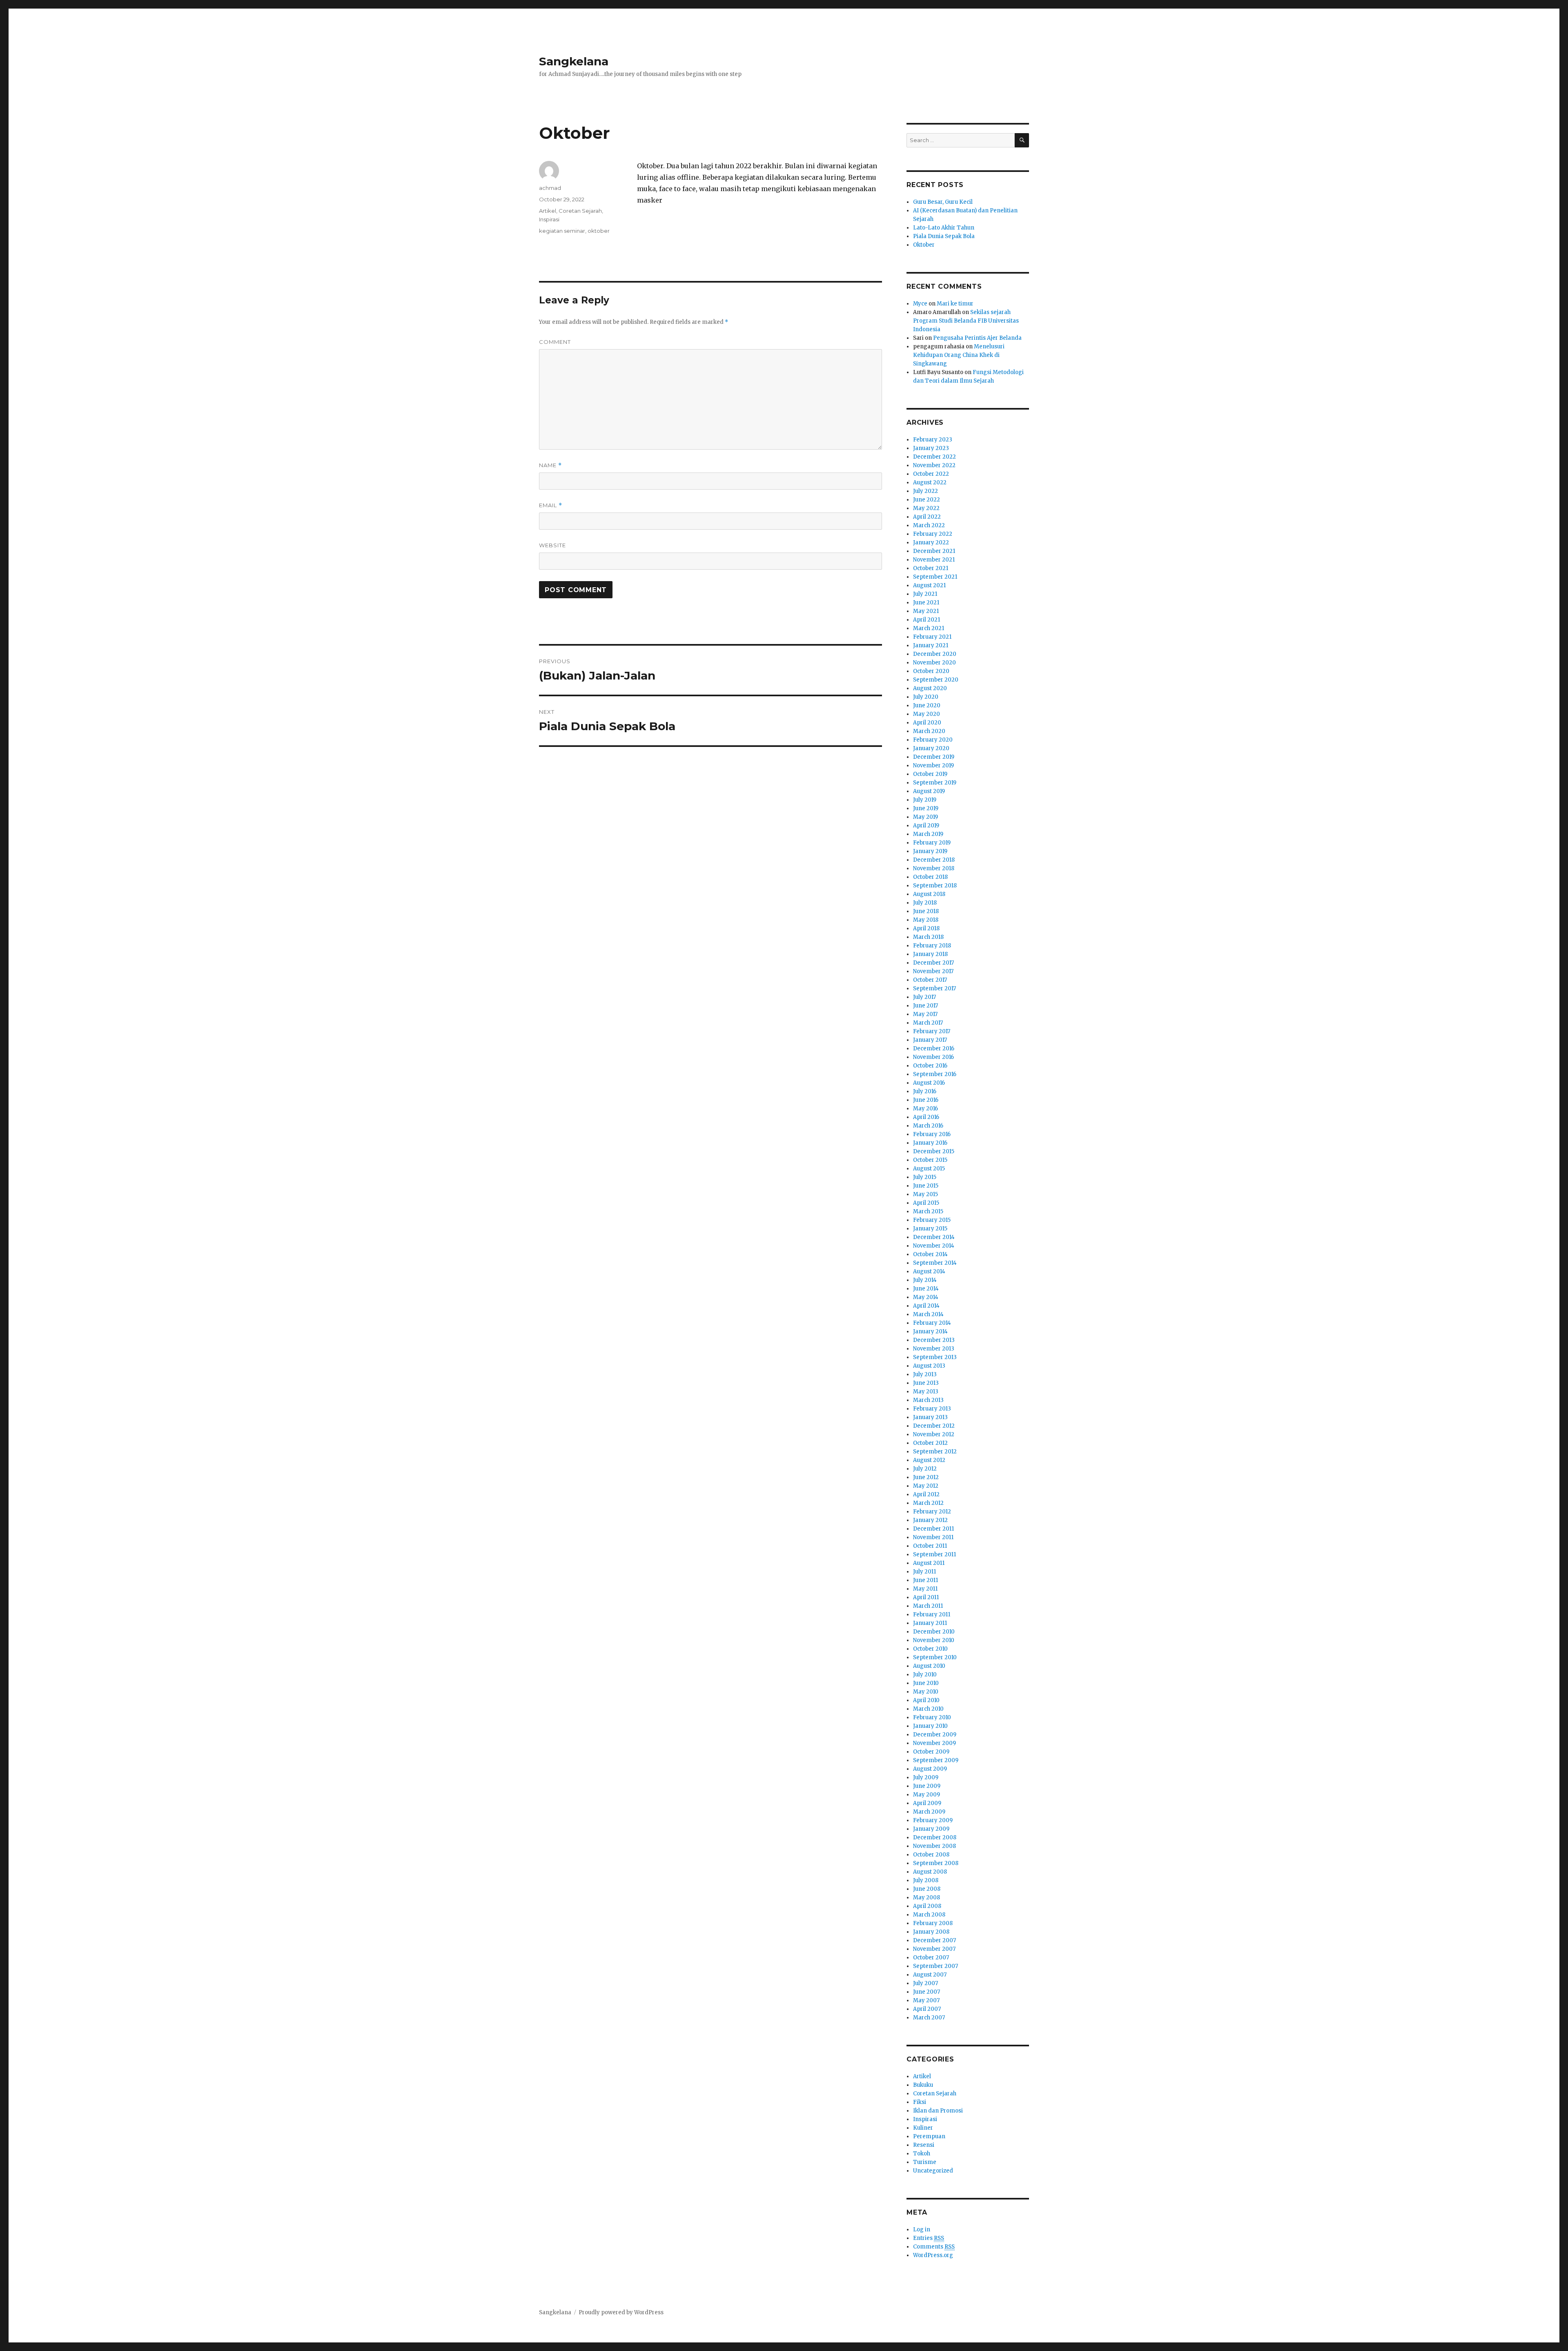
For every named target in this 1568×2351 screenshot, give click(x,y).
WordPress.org (933, 2255)
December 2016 (934, 1048)
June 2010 (926, 1683)
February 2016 (932, 1134)
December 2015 (934, 1151)
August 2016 (929, 1083)
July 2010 (925, 1675)
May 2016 (925, 1109)
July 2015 (925, 1177)
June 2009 (927, 1786)
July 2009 (926, 1777)
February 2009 (933, 1820)
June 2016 (926, 1100)
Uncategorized (933, 2171)
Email (551, 505)
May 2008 (927, 1898)
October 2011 (930, 1546)
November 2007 (934, 1949)
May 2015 (925, 1194)
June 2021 (926, 603)
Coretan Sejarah (580, 211)
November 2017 (933, 971)
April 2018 (926, 928)
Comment (555, 342)
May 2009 (927, 1795)
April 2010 (926, 1700)
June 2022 (927, 500)
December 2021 (934, 551)
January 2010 (930, 1726)
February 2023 (933, 440)
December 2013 (934, 1340)
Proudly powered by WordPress (621, 2312)
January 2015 (930, 1229)
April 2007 (927, 2009)
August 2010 (929, 1666)
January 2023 (931, 448)
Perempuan (929, 2136)
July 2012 (925, 1469)
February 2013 (932, 1409)
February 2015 (932, 1220)
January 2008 (931, 1932)
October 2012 (930, 1443)
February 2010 (932, 1717)
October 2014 (930, 1254)
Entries (929, 2238)
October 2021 (931, 568)
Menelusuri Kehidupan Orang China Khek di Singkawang (959, 355)
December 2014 (934, 1237)
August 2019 (929, 791)
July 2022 (925, 491)
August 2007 (930, 1975)
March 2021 (929, 628)
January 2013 (930, 1417)
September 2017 (934, 988)
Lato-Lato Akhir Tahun (944, 228)
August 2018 (929, 894)
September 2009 (936, 1760)
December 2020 (935, 654)
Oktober (924, 245)
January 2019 (930, 851)
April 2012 (926, 1494)
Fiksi (920, 2102)
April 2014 (926, 1306)
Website (552, 545)
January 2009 (931, 1829)
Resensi (924, 2145)
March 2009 (929, 1812)
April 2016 (926, 1117)
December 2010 (934, 1632)
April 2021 (927, 620)
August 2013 (929, 1366)
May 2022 (926, 508)
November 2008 (934, 1846)
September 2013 (935, 1357)
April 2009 (927, 1803)
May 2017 (925, 1014)
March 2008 (929, 1915)
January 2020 (931, 748)
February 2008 (933, 1923)
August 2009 (930, 1769)
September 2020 (936, 680)
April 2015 (926, 1203)
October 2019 (930, 774)
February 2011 (932, 1615)
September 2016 (935, 1074)
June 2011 (925, 1580)
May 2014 (926, 1297)
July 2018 (925, 903)
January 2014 (930, 1331)
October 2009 (931, 1752)
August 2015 (929, 1169)
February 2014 (932, 1323)
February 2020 (933, 740)
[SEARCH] (1022, 140)
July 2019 (925, 800)
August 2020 (930, 688)
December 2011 (933, 1529)
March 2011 (928, 1606)
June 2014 (926, 1289)
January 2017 (930, 1040)
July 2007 (925, 1983)
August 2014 (929, 1271)
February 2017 (932, 1031)
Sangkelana (574, 61)
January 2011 (930, 1623)
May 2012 (926, 1486)
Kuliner (923, 2128)
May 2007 (926, 2000)
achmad (550, 188)
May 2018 (926, 920)
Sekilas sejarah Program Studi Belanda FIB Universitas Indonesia (966, 321)
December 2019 (934, 757)
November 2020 (934, 663)
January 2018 (930, 954)
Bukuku (923, 2085)
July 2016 (925, 1091)
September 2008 (936, 1863)
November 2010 (934, 1640)
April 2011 (926, 1597)
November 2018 (934, 868)
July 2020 (926, 697)
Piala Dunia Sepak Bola (944, 236)
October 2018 (930, 877)
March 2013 (928, 1400)
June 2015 (926, 1186)
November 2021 (934, 560)
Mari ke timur (955, 304)
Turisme (925, 2162)
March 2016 (928, 1126)
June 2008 (927, 1889)
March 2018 (928, 937)
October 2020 (931, 671)
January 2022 (931, 543)
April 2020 (927, 723)
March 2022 (929, 525)
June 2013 (926, 1383)
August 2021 (929, 585)
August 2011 (929, 1563)
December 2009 (935, 1735)
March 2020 (929, 731)
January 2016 (930, 1143)
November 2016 (933, 1057)
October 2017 (930, 980)
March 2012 (928, 1503)
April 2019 (926, 826)
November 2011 (933, 1537)
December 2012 (934, 1426)
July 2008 (926, 1880)
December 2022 (934, 457)
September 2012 (935, 1452)
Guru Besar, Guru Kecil (943, 202)
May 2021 (926, 611)
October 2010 (930, 1649)
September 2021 (935, 577)
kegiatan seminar (562, 231)
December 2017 (933, 963)
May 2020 (927, 714)
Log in (922, 2230)
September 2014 (935, 1263)
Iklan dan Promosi (938, 2111)
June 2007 (927, 1992)
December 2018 (934, 860)
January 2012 (930, 1520)
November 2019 (933, 765)
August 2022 (930, 482)
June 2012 (926, 1477)
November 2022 (934, 465)
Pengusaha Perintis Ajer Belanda (977, 338)
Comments (934, 2247)
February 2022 (933, 534)
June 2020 (927, 705)
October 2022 (931, 474)
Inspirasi (549, 219)
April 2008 (927, 1906)
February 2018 (932, 946)
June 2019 (926, 808)
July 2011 (924, 1572)
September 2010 (935, 1657)
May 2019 (925, 817)
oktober (599, 231)
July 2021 (925, 594)
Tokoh (922, 2154)
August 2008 (930, 1872)
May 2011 (925, 1589)
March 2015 (928, 1211)
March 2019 (928, 834)
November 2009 (934, 1743)
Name (550, 465)
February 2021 (932, 637)
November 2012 (934, 1434)
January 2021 (931, 645)
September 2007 (935, 1966)
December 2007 (934, 1940)
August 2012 (929, 1460)
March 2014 (928, 1314)
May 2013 (926, 1392)
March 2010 (928, 1709)
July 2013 (925, 1374)
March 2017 (928, 1023)
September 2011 (934, 1554)
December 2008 (935, 1837)
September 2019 (935, 783)
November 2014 (934, 1246)
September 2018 (935, 886)
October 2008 (931, 1855)
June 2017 (925, 1006)
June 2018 (926, 911)
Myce (920, 304)
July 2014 (925, 1280)
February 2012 (932, 1512)
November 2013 (934, 1349)
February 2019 (932, 843)
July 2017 (924, 997)
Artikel (548, 211)
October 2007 (931, 1958)
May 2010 (926, 1692)
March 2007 (929, 2018)
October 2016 (930, 1066)
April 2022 (927, 517)
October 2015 (930, 1160)
